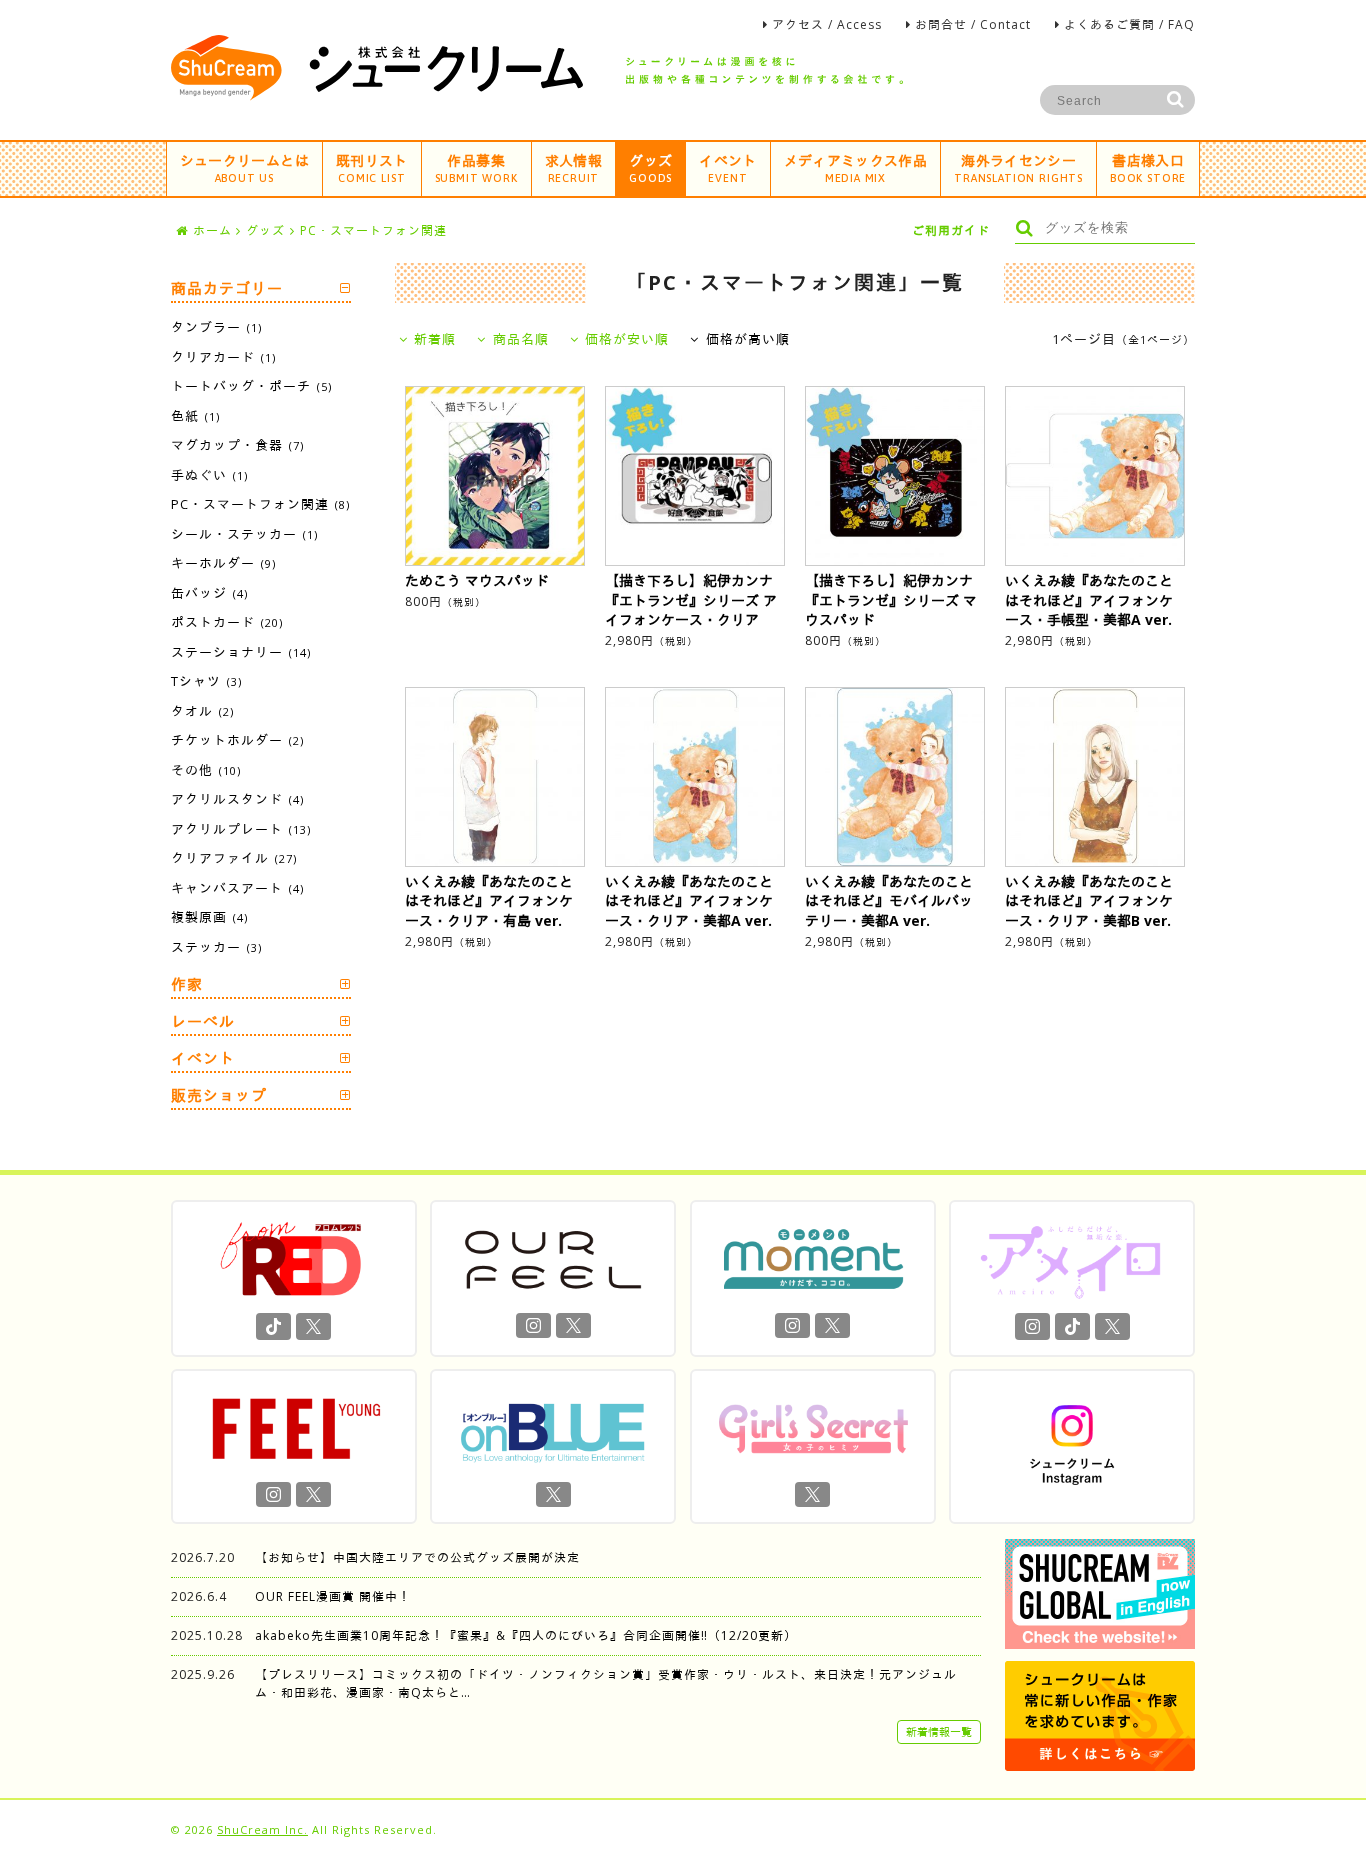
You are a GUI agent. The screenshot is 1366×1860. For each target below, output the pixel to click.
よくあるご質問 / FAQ (1129, 24)
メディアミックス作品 (856, 167)
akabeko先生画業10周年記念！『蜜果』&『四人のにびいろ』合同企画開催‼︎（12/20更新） (526, 1635)
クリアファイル (234, 858)
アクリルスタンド (237, 799)
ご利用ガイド (951, 230)
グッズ (650, 167)
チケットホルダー (237, 740)
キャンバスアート (237, 888)
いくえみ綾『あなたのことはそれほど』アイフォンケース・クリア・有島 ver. (489, 901)
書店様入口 (1148, 167)
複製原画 (209, 917)
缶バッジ (209, 593)
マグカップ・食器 (237, 445)
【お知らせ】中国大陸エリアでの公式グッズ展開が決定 (417, 1557)
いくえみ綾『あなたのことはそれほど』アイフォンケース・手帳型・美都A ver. (1089, 600)
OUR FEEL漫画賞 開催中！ (333, 1596)
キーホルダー (223, 563)
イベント (727, 167)
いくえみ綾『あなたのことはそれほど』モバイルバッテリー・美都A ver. (889, 901)
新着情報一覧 (939, 1731)
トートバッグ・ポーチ (251, 386)
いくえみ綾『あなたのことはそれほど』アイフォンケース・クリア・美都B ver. (1089, 901)
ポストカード (227, 622)
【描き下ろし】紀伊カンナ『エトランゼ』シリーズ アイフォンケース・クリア (691, 600)
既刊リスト (372, 167)
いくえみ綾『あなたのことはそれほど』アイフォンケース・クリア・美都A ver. (689, 901)
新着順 (435, 339)
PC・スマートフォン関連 (373, 230)
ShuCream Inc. (262, 1829)
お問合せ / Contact (973, 24)
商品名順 (520, 339)
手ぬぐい (209, 475)
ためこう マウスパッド (477, 580)
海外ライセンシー (1018, 167)
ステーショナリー (241, 652)
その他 (206, 770)
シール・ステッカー (244, 534)
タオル (202, 711)
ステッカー (216, 947)
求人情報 (573, 167)
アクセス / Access (827, 24)
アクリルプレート (241, 829)
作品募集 (476, 167)
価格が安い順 (627, 339)
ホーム (212, 230)
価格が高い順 (747, 339)
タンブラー (216, 327)
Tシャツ (206, 681)
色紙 (195, 416)
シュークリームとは (244, 167)
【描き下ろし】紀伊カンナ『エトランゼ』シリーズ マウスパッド (891, 600)
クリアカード (223, 357)
